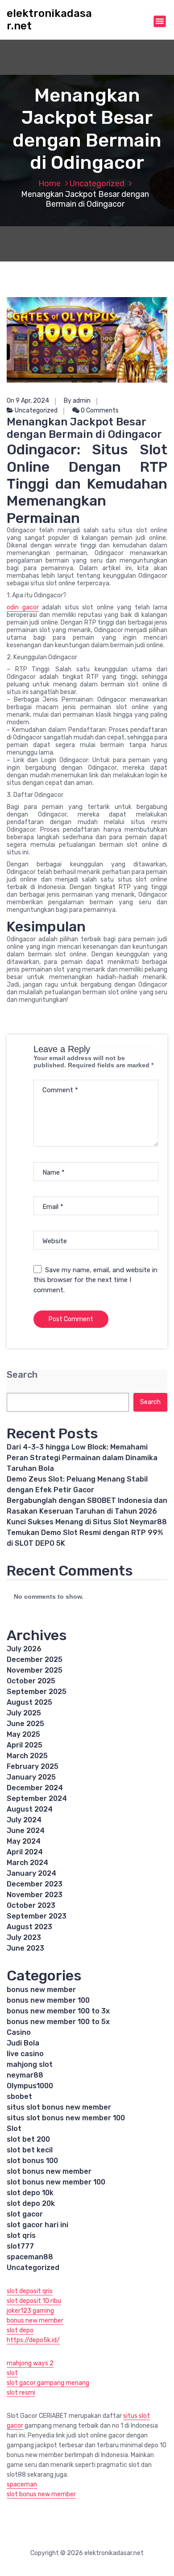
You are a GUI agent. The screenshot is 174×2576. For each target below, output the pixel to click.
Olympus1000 (30, 2086)
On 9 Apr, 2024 (28, 401)
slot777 (20, 2246)
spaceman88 (30, 2257)
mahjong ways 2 (30, 2363)
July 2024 (24, 1820)
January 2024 (31, 1873)
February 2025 (33, 1766)
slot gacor (25, 2214)
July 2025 (24, 1713)
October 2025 (31, 1681)
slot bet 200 (28, 2139)
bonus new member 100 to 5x (58, 2022)
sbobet (19, 2096)
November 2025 (35, 1670)
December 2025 (35, 1659)
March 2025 (27, 1756)
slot (12, 2373)
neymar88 (25, 2075)
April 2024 (25, 1852)
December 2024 (35, 1788)
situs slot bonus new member (59, 2107)
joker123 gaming (30, 2311)
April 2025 (25, 1745)
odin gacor (23, 607)
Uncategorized (97, 184)
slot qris (21, 2235)
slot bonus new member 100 (56, 2182)
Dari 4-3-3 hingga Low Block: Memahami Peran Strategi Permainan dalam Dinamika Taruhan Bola (82, 1458)
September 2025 (37, 1692)
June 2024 (26, 1831)
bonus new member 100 (48, 2000)
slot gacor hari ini (37, 2225)
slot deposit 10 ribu (34, 2301)
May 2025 (23, 1734)
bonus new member (41, 1990)
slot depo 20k (31, 2203)
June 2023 (25, 1948)
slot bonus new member (49, 2171)
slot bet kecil (30, 2150)
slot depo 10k (30, 2193)
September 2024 (37, 1798)
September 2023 (37, 1916)
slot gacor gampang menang (48, 2383)
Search (22, 1375)
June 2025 (25, 1724)
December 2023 (35, 1884)
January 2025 (31, 1777)
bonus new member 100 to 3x (58, 2011)
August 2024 (30, 1809)
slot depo (20, 2330)
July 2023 (24, 1937)
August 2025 (29, 1702)
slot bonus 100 (32, 2161)
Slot (14, 2129)
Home (50, 184)
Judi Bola (23, 2043)
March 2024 (27, 1863)
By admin (77, 401)
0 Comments (99, 410)
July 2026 (24, 1649)
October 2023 (31, 1905)
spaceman (22, 2484)
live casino (25, 2054)
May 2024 (24, 1841)
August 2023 (29, 1927)
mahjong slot (30, 2064)
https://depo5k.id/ (33, 2340)
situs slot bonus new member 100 (66, 2118)
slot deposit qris (30, 2291)
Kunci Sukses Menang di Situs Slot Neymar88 (87, 1522)
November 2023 (35, 1895)
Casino (19, 2032)
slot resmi (21, 2393)
